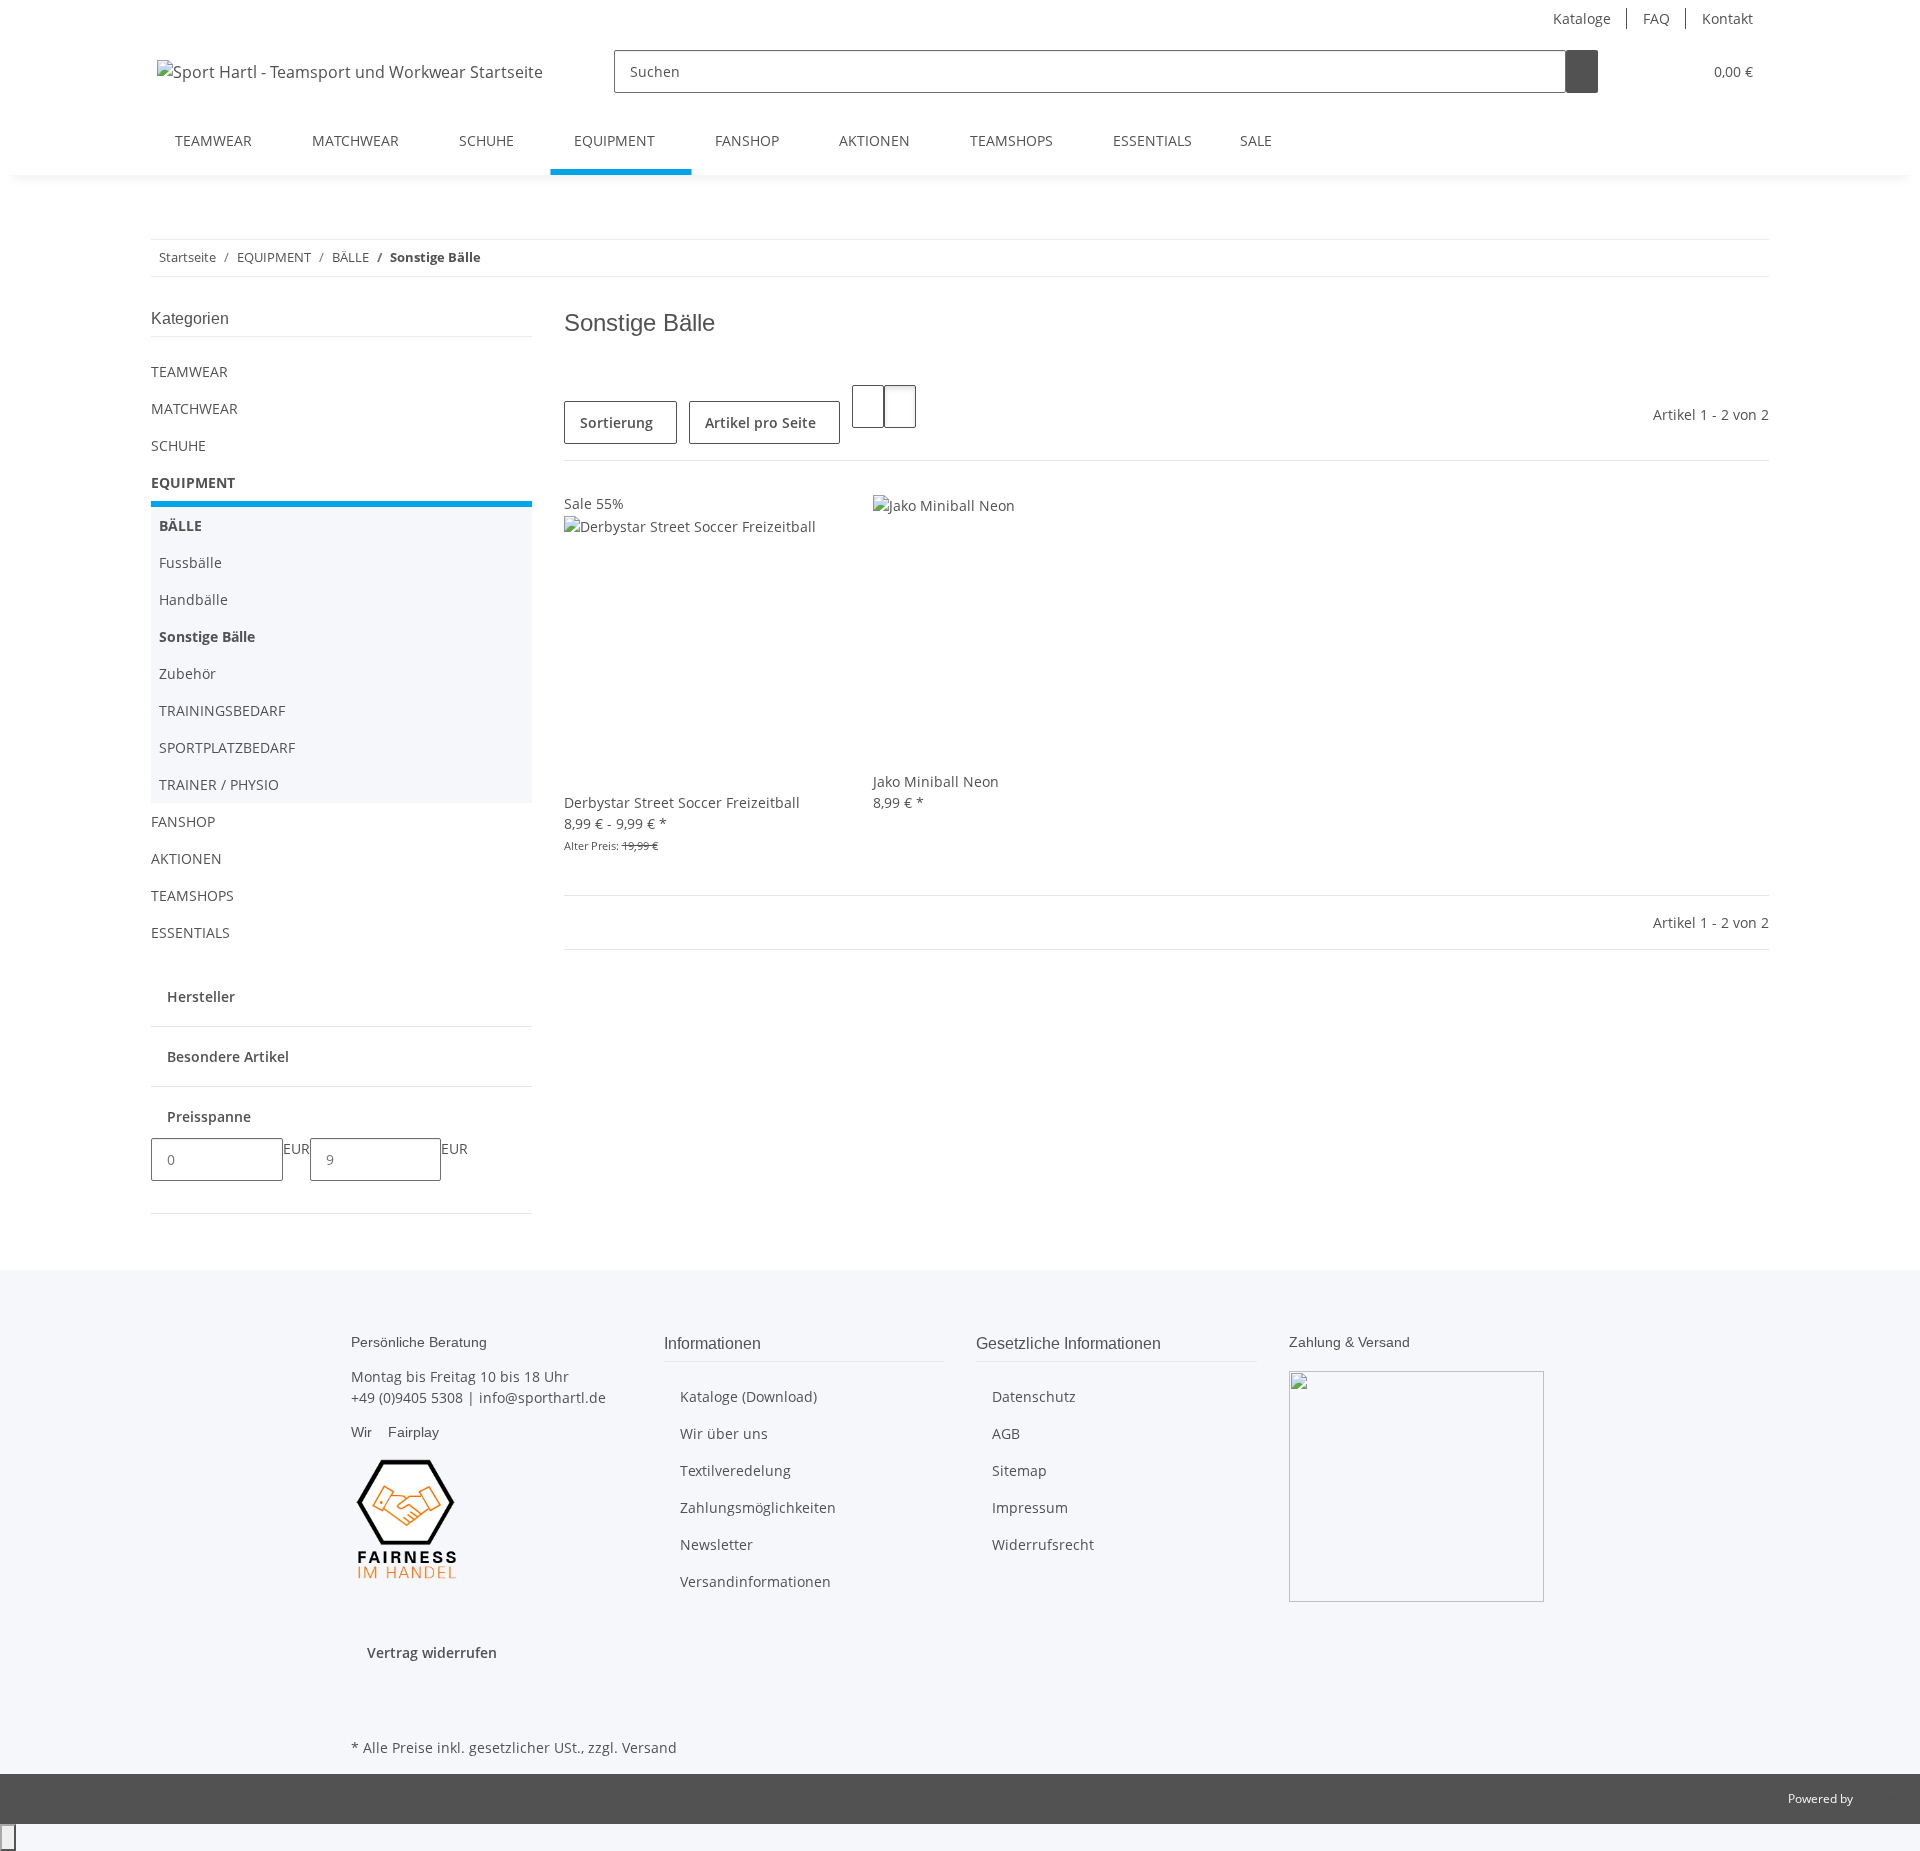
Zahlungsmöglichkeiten (758, 1507)
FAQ (1656, 18)
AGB (1006, 1433)
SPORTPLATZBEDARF (227, 747)
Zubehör (187, 673)
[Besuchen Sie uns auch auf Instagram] (367, 1710)
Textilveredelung (735, 1470)
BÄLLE (180, 525)
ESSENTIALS (190, 932)
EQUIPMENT (193, 482)
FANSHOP (183, 821)
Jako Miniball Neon (936, 781)
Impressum (1030, 1507)
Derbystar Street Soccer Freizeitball (682, 802)
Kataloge (1582, 18)
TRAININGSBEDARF (222, 710)
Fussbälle (190, 562)
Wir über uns (724, 1433)
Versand (649, 1747)
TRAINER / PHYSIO (219, 784)
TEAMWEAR (189, 371)
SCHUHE (178, 445)
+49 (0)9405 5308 (407, 1397)
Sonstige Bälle (207, 636)
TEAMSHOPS (192, 895)
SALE (1256, 140)
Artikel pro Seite (760, 422)
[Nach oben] (8, 1837)
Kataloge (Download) (748, 1396)
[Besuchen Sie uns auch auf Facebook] (367, 1687)
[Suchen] (1582, 71)
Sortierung (616, 422)
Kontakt (1727, 18)
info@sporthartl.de (542, 1397)
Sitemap (1019, 1470)
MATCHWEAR (194, 408)
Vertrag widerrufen (432, 1652)
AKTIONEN (186, 858)
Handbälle (193, 599)
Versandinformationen (755, 1581)
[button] (1646, 71)
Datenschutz (1034, 1396)
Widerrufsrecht (1043, 1544)
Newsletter (716, 1544)
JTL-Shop (1880, 1798)
